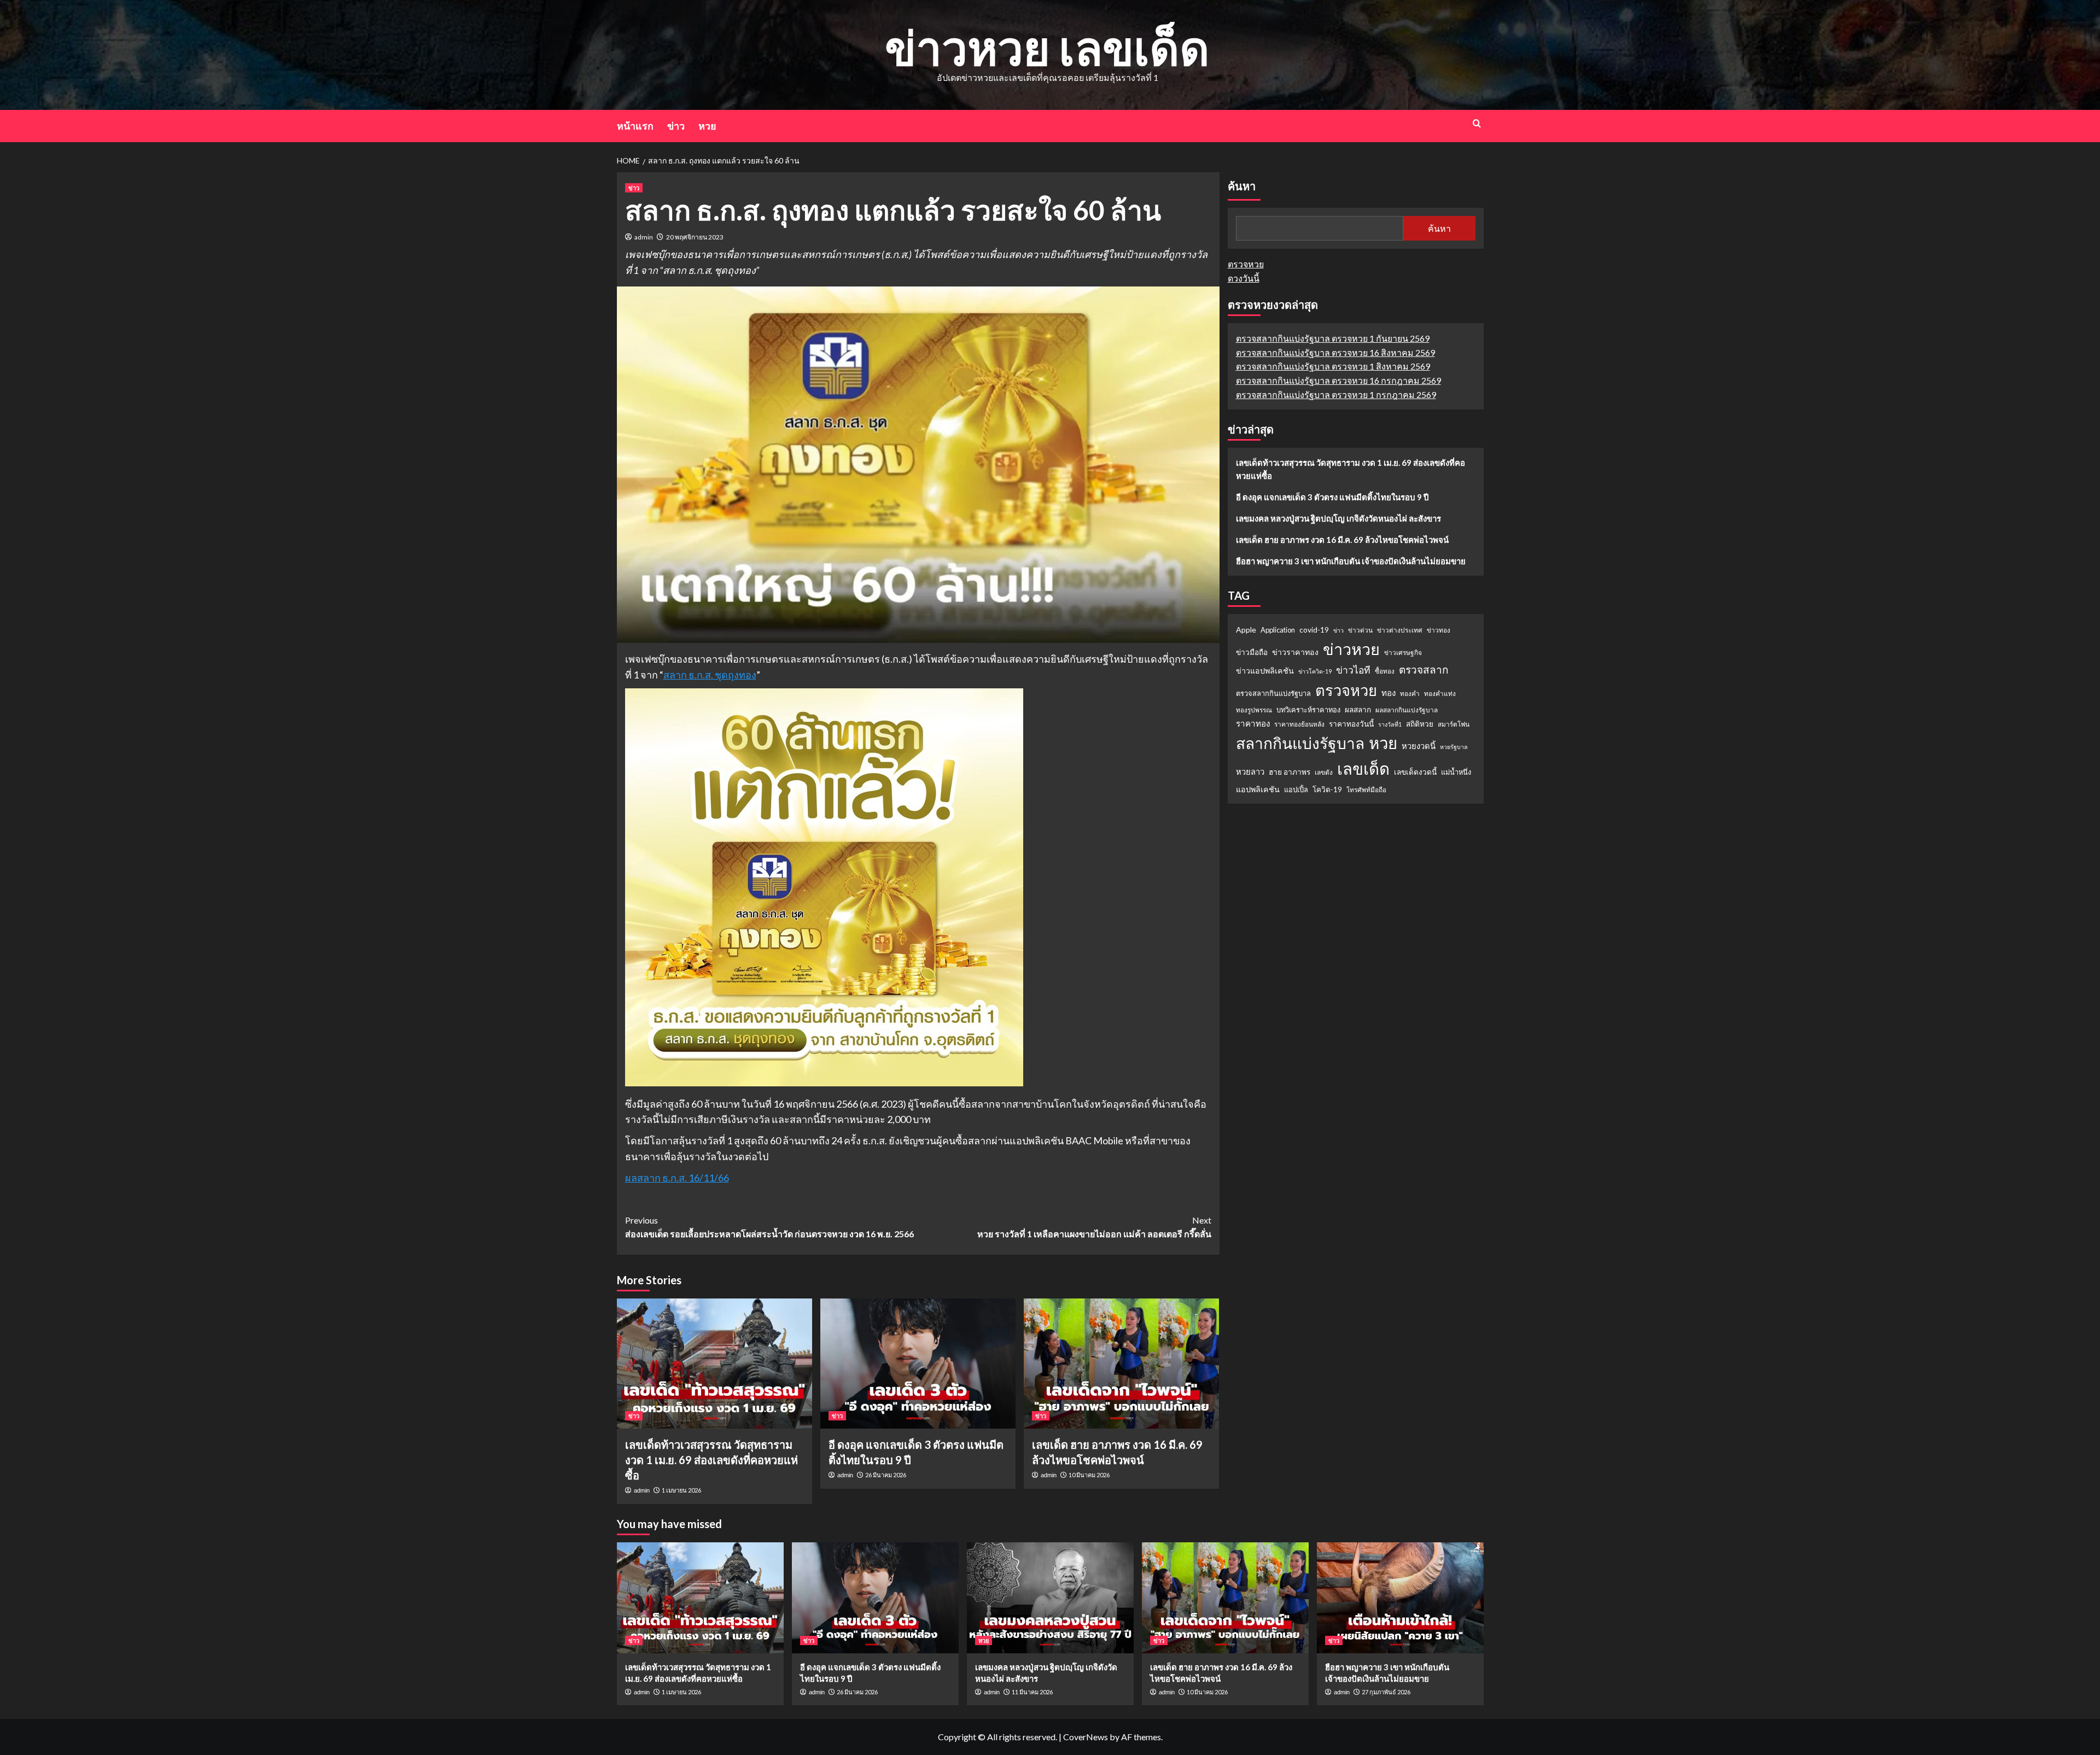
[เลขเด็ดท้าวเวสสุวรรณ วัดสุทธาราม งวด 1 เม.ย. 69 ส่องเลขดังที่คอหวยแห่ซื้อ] (714, 1364)
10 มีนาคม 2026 (1089, 1475)
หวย (707, 126)
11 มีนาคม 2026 (1032, 1692)
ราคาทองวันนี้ (1351, 724)
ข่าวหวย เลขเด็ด (1047, 47)
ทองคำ (1410, 694)
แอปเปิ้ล (1296, 789)
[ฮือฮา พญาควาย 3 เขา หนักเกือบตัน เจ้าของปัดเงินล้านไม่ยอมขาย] (1400, 1598)
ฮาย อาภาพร (1290, 772)
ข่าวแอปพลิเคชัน (1265, 671)
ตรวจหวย (1246, 264)
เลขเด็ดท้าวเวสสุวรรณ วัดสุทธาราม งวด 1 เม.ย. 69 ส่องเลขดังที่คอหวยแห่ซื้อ (711, 1460)
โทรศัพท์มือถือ (1366, 790)
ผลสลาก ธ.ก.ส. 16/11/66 (677, 1178)
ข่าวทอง (1439, 630)
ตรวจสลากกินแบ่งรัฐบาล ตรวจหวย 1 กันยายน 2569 (1333, 338)
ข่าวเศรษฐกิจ (1403, 653)
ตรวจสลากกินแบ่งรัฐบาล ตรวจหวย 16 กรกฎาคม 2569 (1338, 380)
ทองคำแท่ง (1440, 694)
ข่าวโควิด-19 (1315, 671)
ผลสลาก (1358, 710)
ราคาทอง (1253, 723)
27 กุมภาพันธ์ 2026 (1386, 1692)
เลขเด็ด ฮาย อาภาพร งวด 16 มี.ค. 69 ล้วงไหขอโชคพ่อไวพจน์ (1342, 540)
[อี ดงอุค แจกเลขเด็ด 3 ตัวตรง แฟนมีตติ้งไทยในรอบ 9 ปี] (918, 1364)
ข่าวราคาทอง (1295, 652)
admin (644, 237)
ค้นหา (1242, 186)
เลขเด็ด (1363, 768)
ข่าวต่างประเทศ (1400, 630)
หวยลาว (1250, 771)
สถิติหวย (1420, 724)
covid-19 (1314, 630)
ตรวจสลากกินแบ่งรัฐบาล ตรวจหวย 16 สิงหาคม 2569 (1335, 352)
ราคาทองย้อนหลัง (1299, 724)
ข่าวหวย (1351, 649)
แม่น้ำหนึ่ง (1456, 772)
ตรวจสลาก (1424, 669)
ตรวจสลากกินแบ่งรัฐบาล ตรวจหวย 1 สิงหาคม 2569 (1333, 367)
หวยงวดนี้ (1419, 746)
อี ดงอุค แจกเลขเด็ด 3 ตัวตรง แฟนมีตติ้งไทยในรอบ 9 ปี (1332, 497)
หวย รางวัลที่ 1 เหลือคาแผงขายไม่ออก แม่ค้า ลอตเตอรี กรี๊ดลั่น (1094, 1227)
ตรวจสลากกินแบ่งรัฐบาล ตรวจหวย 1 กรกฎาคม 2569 (1336, 394)
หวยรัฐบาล (1454, 747)
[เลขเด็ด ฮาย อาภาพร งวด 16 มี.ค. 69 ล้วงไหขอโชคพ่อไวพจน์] (1121, 1364)
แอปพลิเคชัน (1258, 789)
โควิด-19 (1327, 789)
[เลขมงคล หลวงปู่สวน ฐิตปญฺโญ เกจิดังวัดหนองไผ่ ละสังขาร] (1050, 1598)
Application (1278, 630)
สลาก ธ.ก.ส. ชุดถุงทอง (710, 675)
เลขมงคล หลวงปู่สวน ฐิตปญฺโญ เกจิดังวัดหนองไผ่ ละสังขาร (1338, 518)
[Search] (1477, 123)
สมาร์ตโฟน (1454, 724)
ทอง (1389, 693)
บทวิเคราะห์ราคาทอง (1308, 710)
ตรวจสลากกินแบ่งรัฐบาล (1273, 693)
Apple (1246, 630)
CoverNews (1086, 1737)
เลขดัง (1324, 772)
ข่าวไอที (1353, 670)
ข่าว (676, 126)
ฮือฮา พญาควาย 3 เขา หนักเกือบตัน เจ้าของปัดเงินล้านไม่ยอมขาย (1351, 561)
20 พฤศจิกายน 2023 (695, 237)
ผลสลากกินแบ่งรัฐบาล (1407, 710)
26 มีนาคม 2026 (886, 1475)
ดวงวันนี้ (1244, 278)
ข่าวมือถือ (1252, 652)
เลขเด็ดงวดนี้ (1415, 772)
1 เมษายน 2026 (681, 1490)
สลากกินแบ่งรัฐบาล (1300, 743)
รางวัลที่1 (1390, 724)
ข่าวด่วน (1360, 630)
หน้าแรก (635, 126)
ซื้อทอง (1385, 671)
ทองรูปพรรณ (1254, 710)
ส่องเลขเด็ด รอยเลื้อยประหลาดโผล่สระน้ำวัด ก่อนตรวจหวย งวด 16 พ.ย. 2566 (769, 1227)
